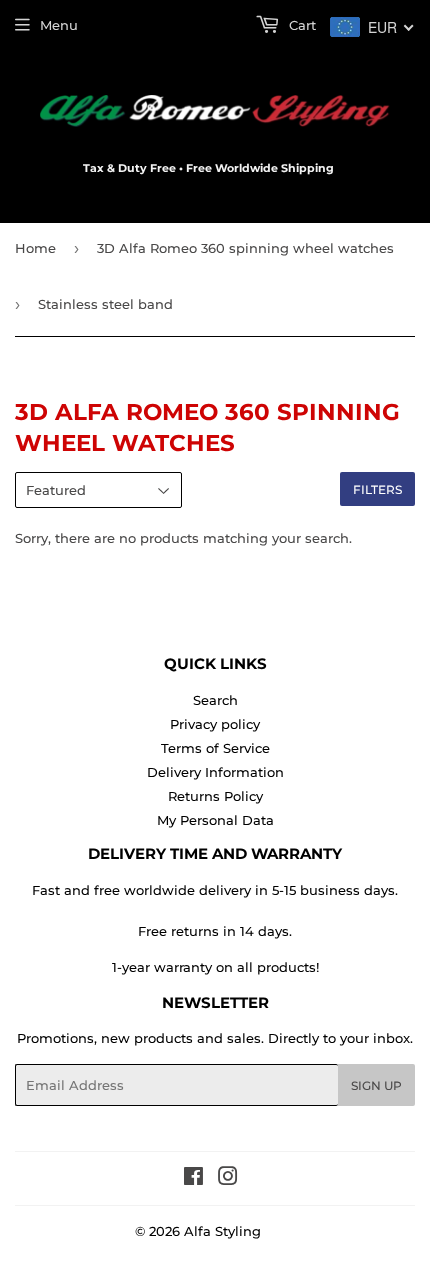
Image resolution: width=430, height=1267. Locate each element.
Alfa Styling (222, 1231)
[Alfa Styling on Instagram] (228, 1179)
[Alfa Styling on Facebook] (193, 1179)
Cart (300, 25)
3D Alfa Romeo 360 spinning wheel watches (245, 248)
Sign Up (376, 1085)
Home (35, 248)
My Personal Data (215, 820)
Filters (377, 489)
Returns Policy (215, 796)
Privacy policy (215, 724)
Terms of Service (215, 748)
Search (215, 700)
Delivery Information (215, 772)
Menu (59, 25)
